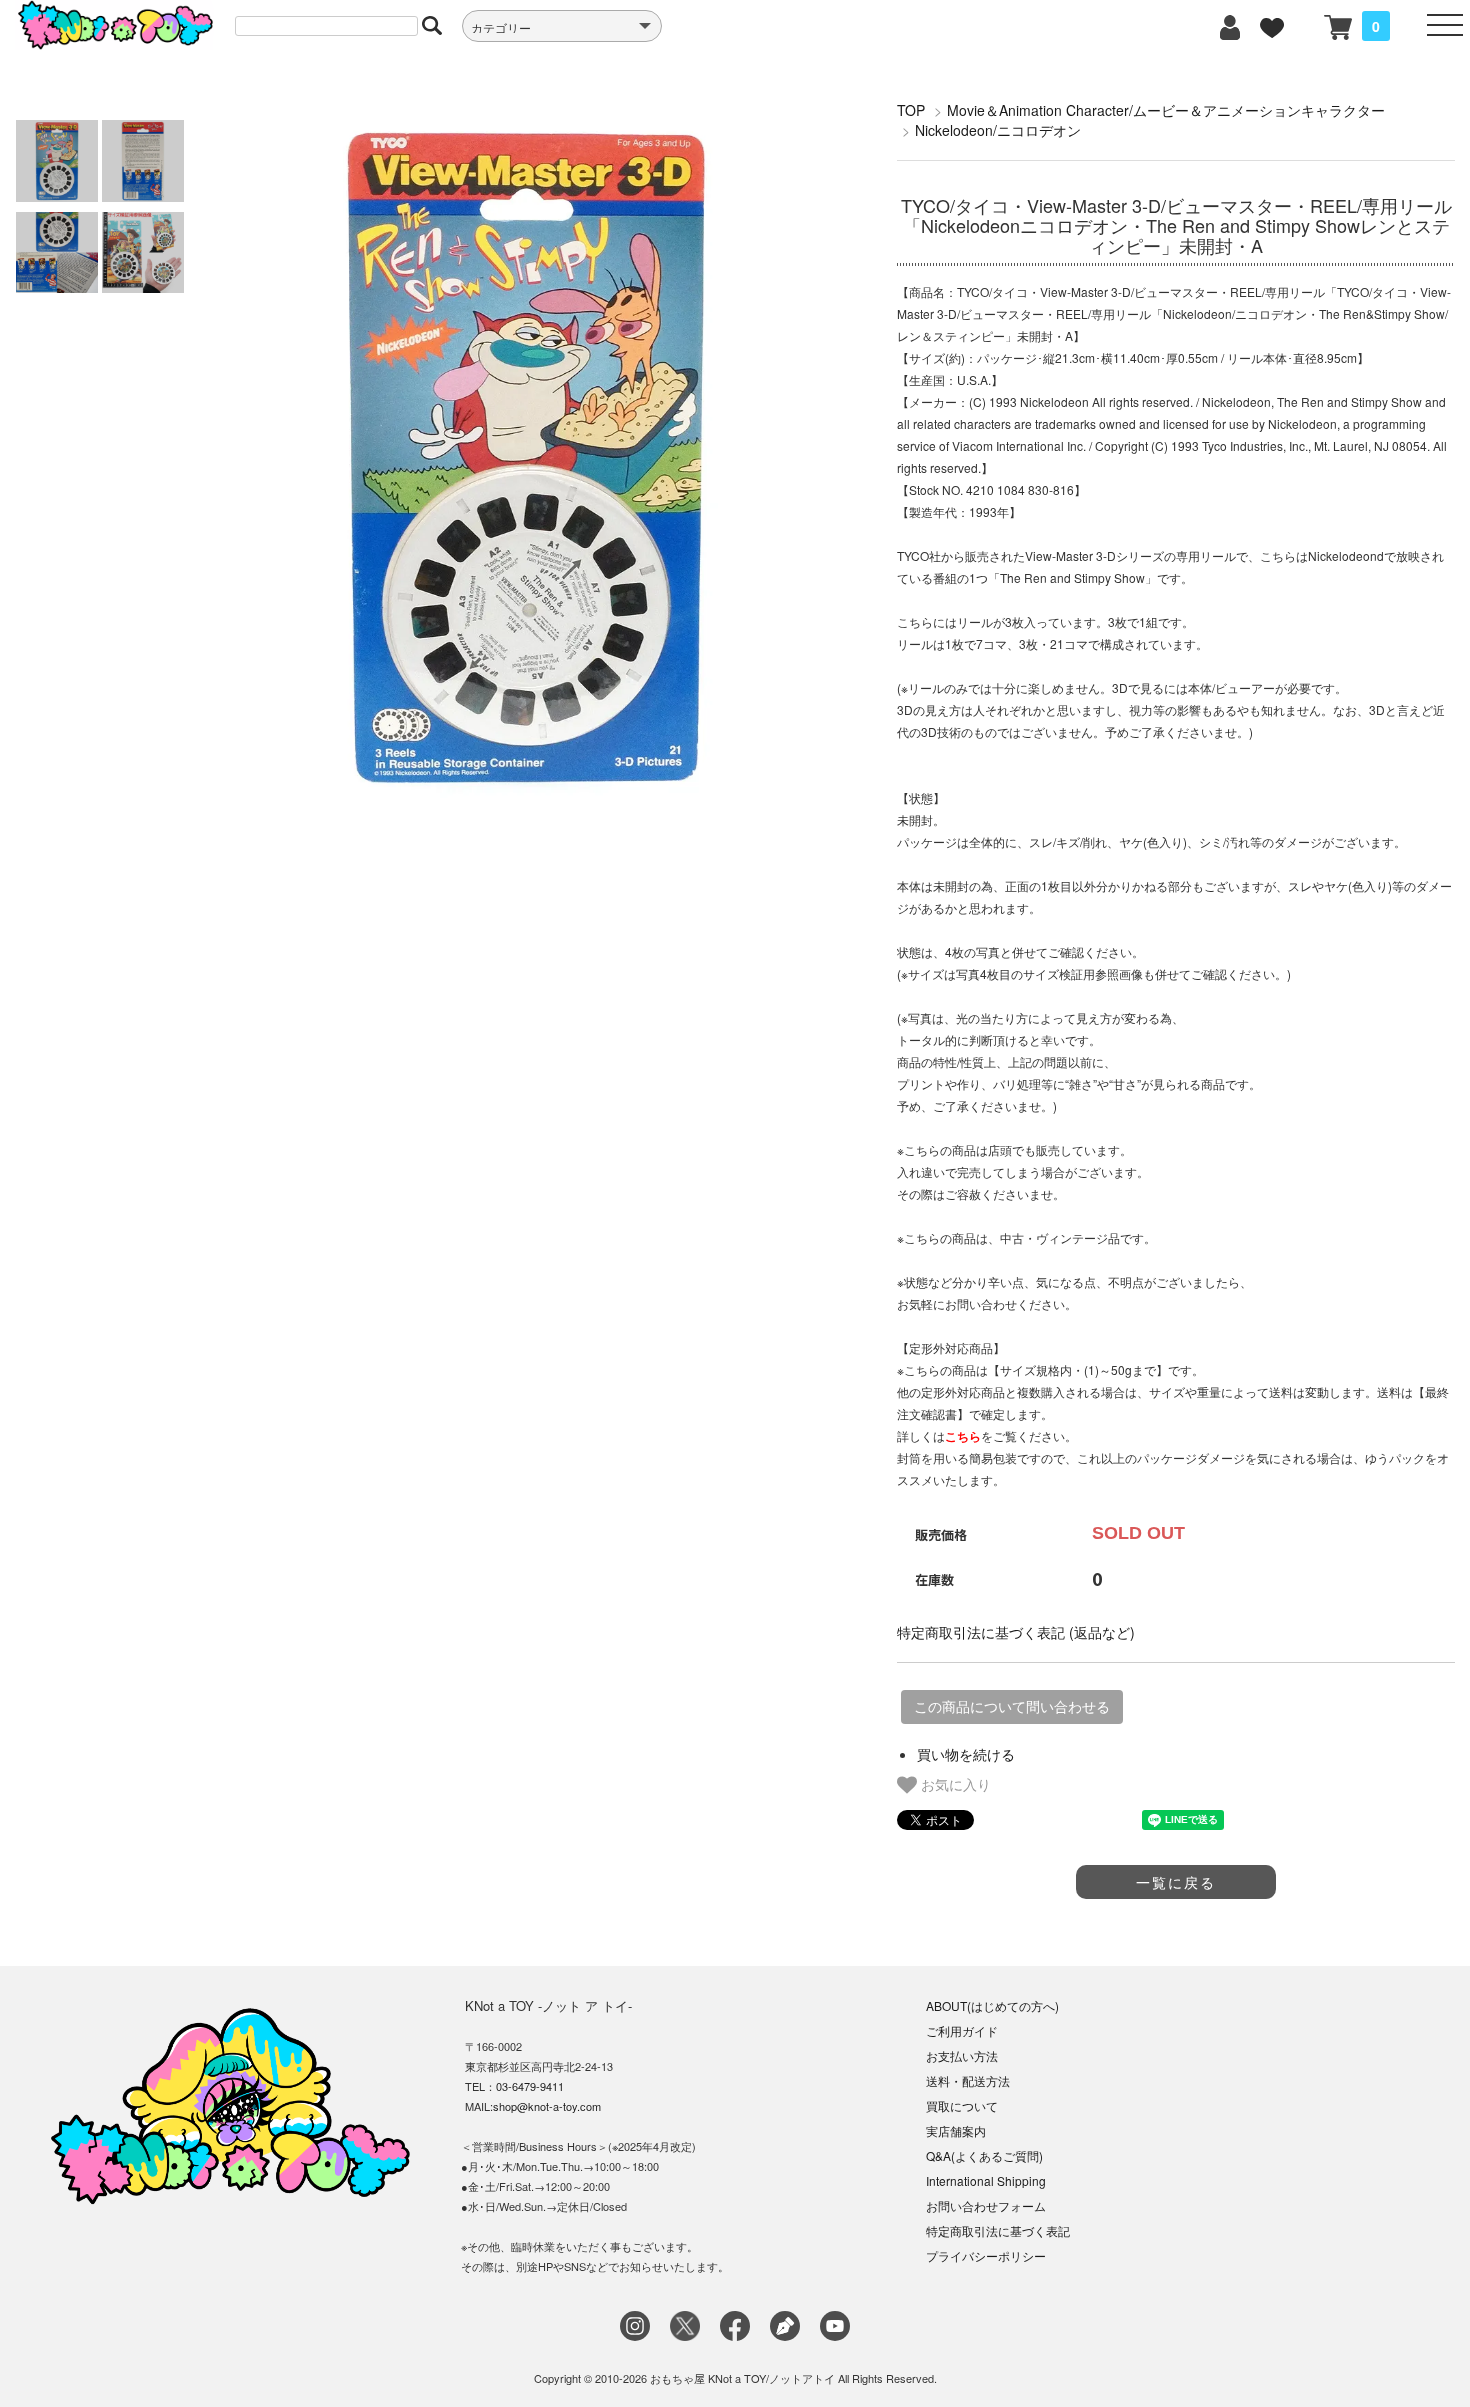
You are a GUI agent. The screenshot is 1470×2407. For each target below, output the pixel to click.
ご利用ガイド (962, 2030)
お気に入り (954, 1784)
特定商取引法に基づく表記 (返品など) (1016, 1632)
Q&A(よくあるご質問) (984, 2155)
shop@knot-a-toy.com (547, 2106)
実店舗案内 (956, 2130)
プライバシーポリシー (986, 2255)
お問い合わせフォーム (986, 2205)
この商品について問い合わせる (1012, 1707)
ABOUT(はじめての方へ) (992, 2005)
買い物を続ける (966, 1754)
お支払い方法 (962, 2055)
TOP (911, 110)
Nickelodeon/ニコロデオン (998, 130)
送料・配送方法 (968, 2080)
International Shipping (986, 2180)
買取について (962, 2105)
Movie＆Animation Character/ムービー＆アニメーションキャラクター (1166, 110)
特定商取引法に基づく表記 (998, 2230)
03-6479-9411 (530, 2086)
